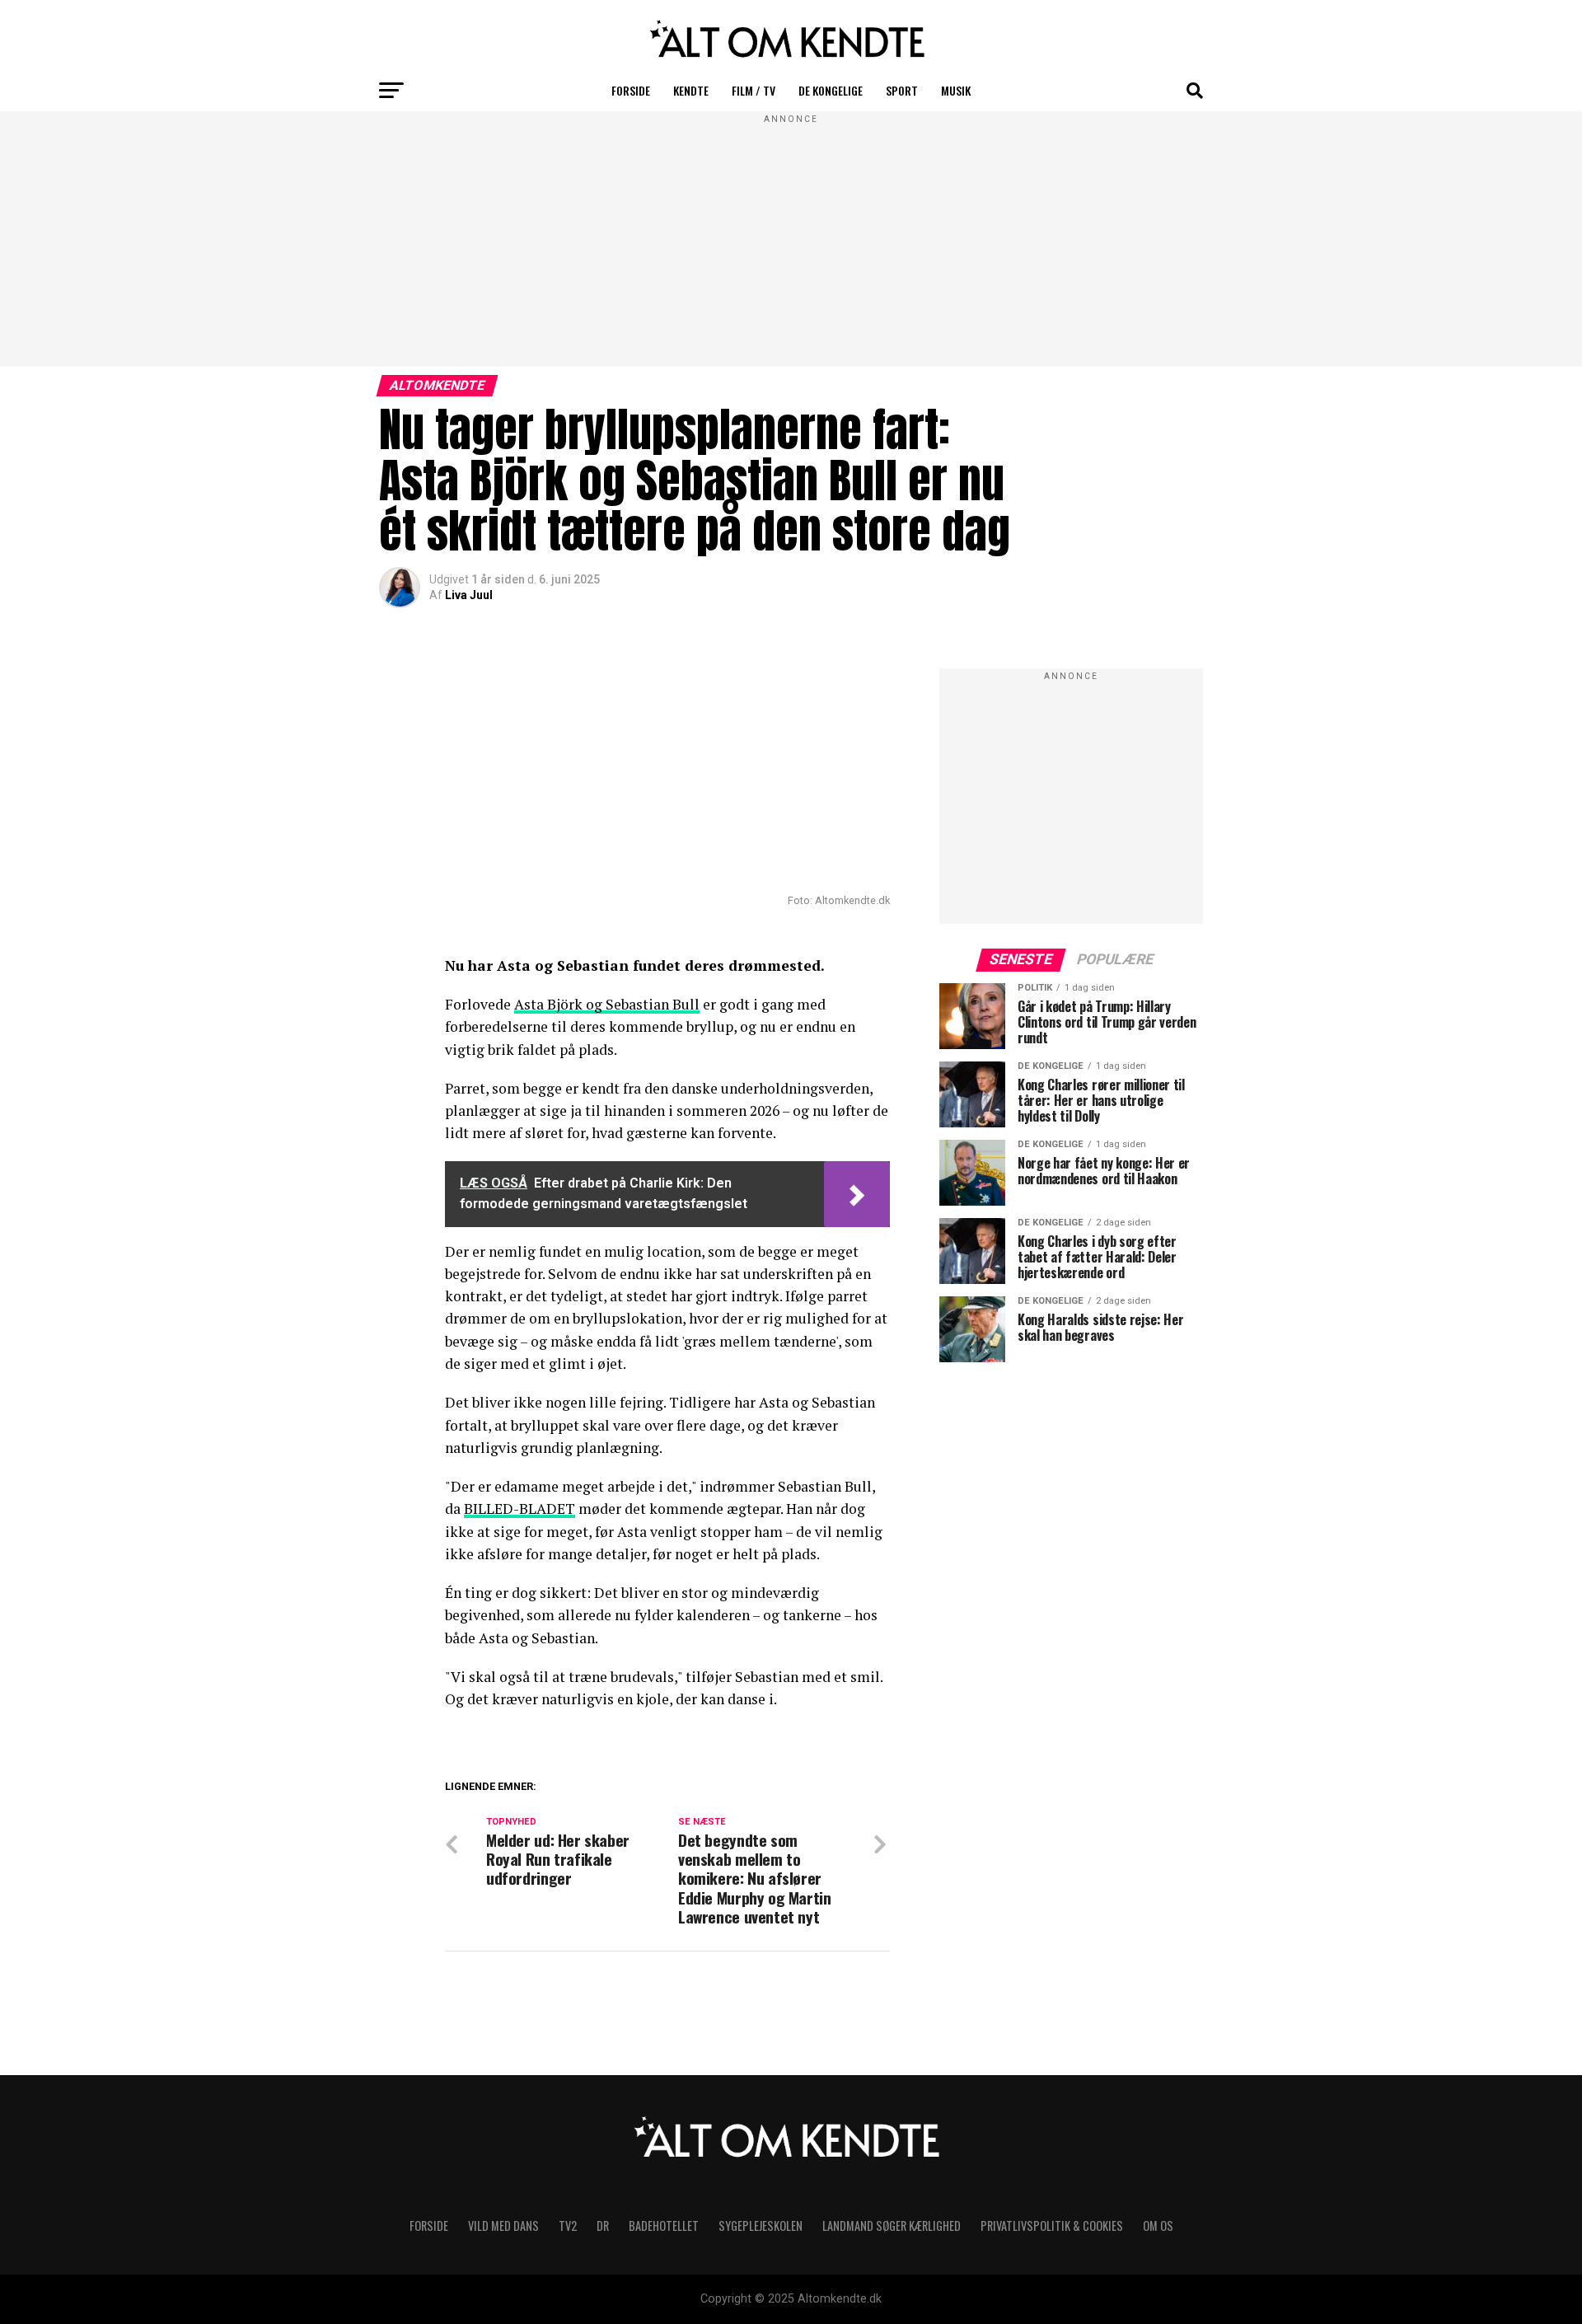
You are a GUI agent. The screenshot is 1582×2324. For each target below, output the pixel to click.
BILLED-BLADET (520, 1509)
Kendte (691, 90)
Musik (956, 90)
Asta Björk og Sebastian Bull (607, 1004)
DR (603, 2226)
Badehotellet (664, 2226)
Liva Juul (469, 595)
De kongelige (831, 90)
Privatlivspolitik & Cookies (1052, 2226)
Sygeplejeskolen (761, 2226)
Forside (631, 90)
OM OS (1158, 2226)
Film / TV (754, 90)
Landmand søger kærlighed (892, 2226)
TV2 (568, 2226)
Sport (902, 90)
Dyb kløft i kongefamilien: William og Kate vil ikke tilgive (684, 1806)
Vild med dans (503, 2226)
